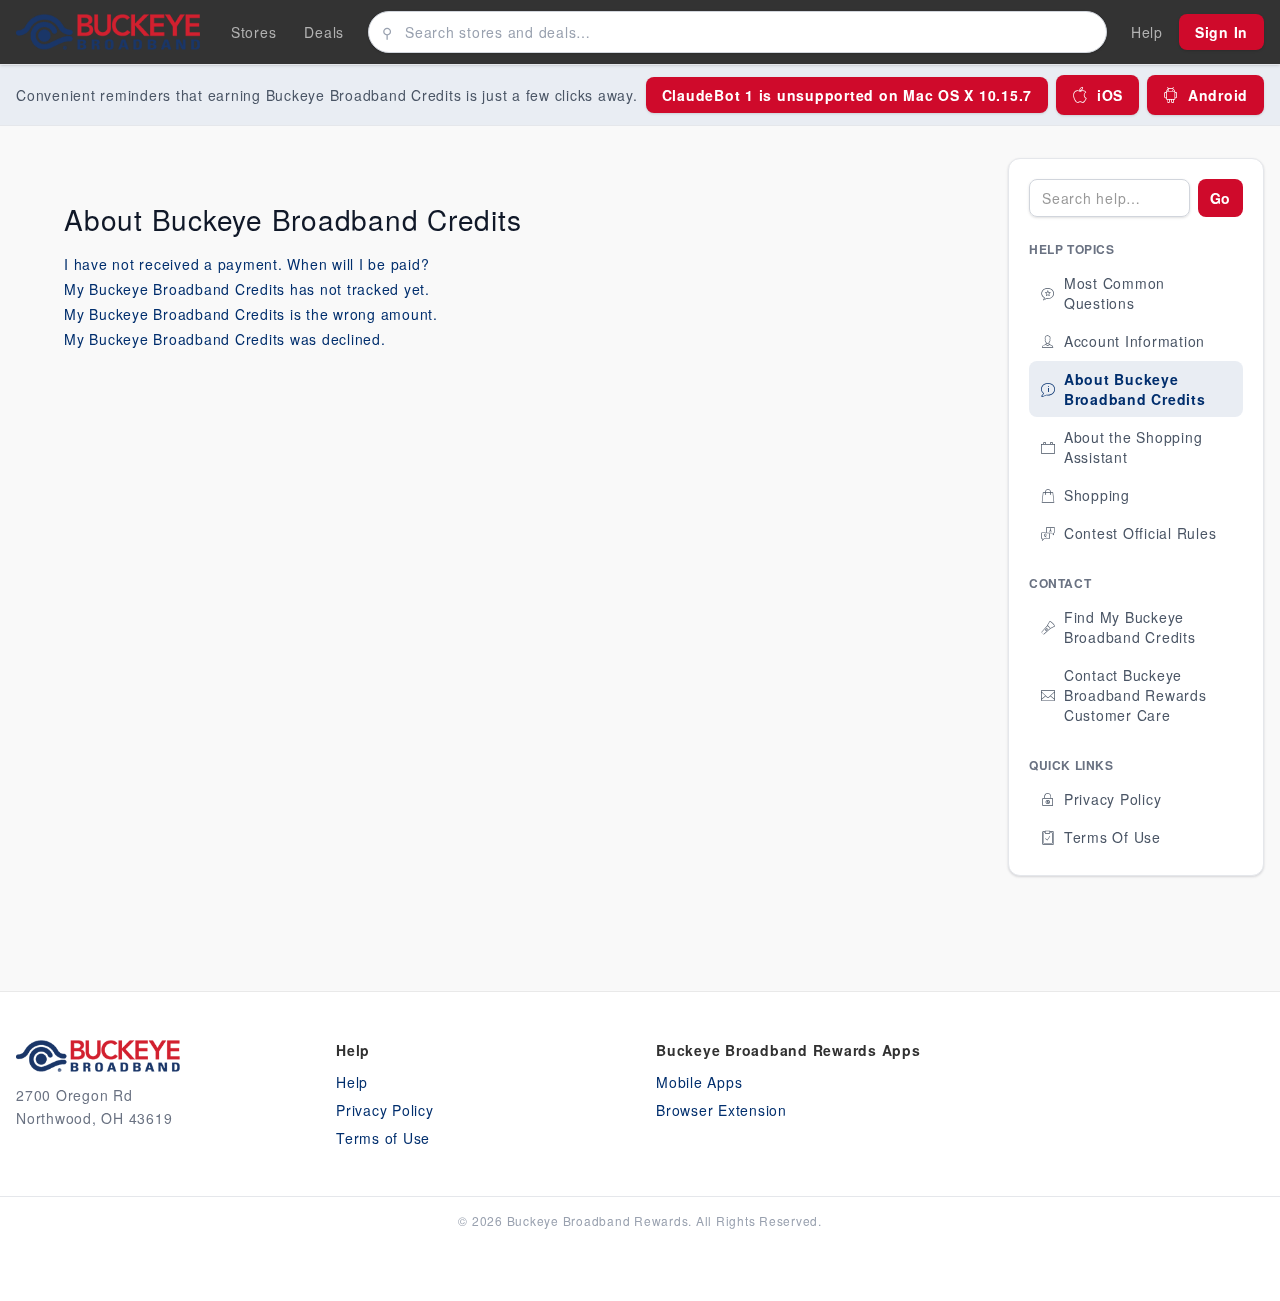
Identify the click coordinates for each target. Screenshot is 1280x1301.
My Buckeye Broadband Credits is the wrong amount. (251, 314)
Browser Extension (721, 1110)
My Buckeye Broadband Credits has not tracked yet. (247, 289)
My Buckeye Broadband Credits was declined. (225, 339)
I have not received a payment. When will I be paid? (246, 264)
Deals (324, 32)
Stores (254, 32)
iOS (1110, 95)
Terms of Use (383, 1138)
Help (352, 1082)
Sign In (1221, 32)
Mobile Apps (699, 1082)
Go (1221, 198)
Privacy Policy (385, 1110)
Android (1218, 95)
